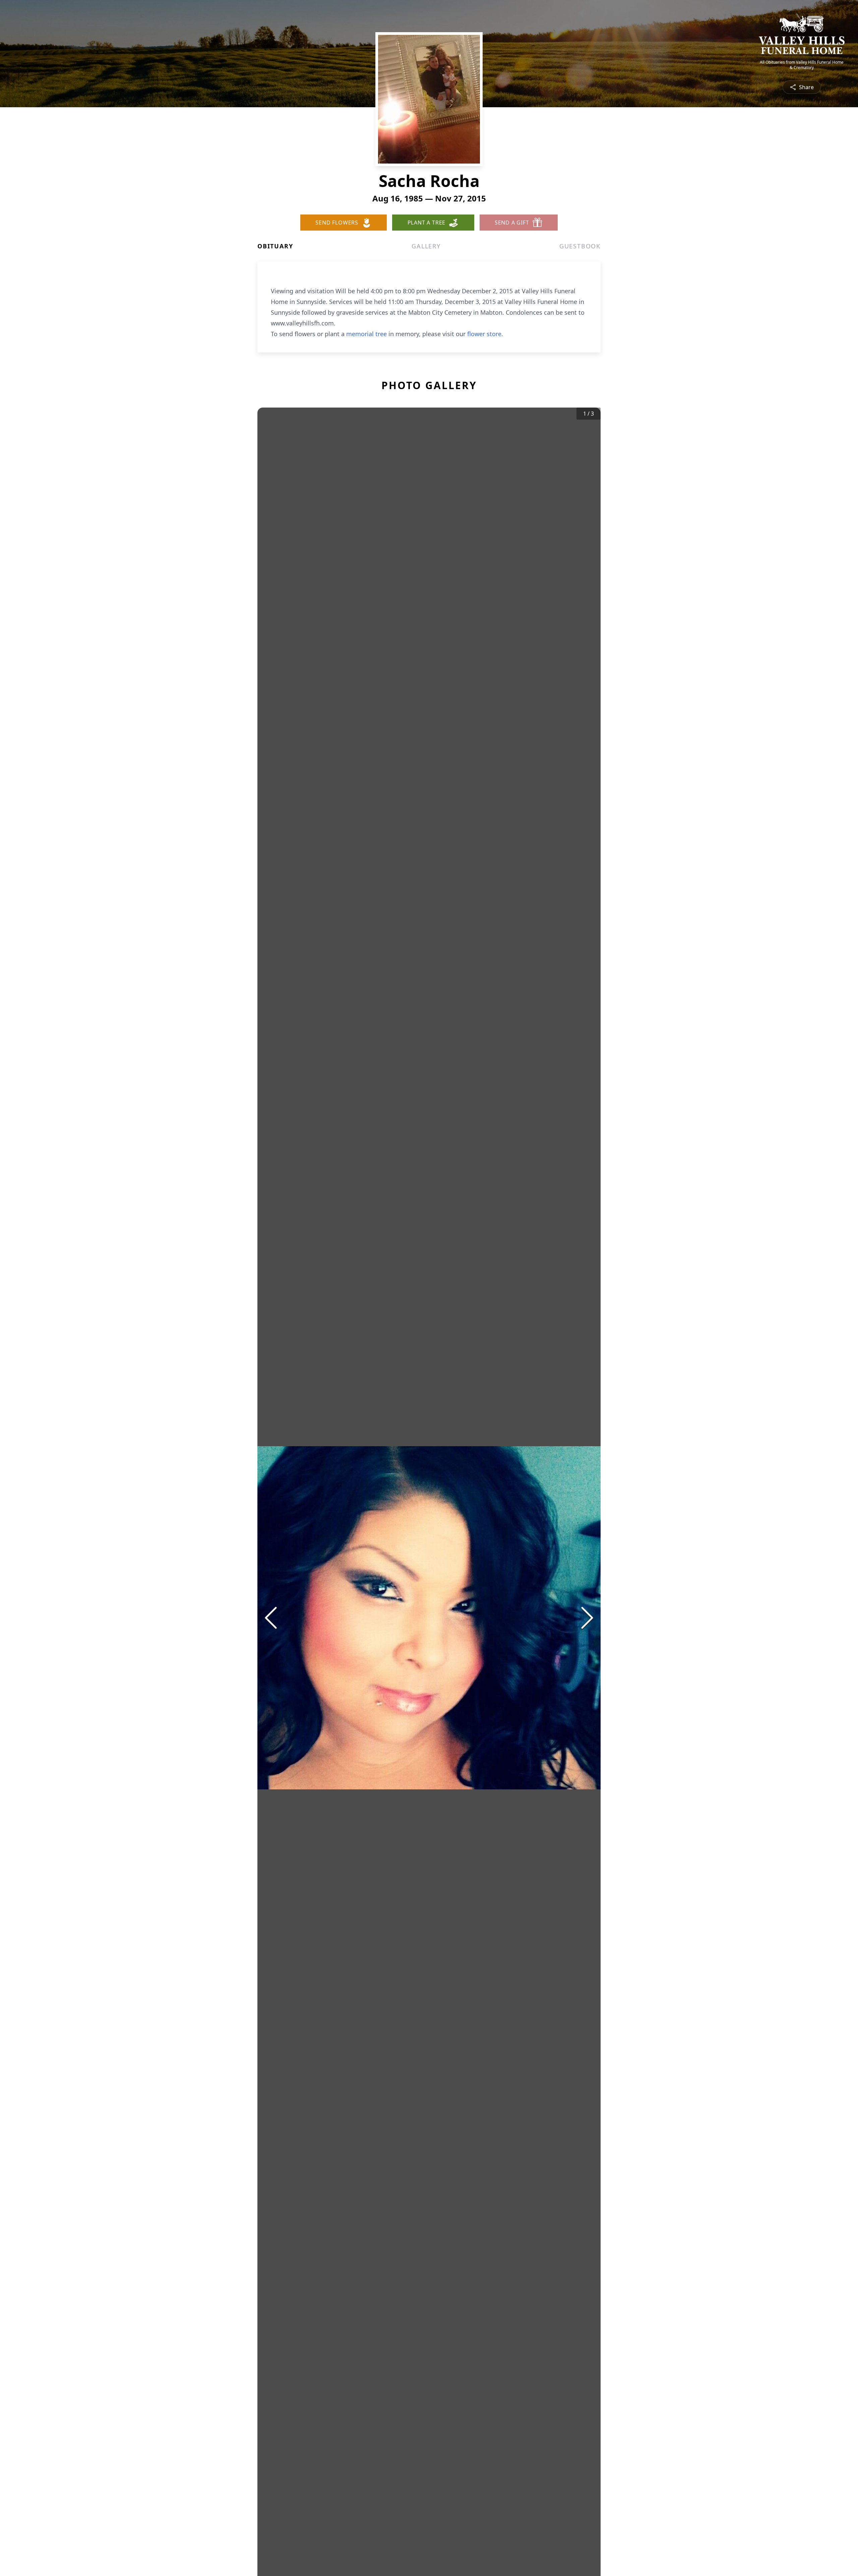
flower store (484, 334)
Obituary (275, 246)
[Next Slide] (587, 1618)
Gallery (426, 246)
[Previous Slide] (271, 1618)
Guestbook (580, 246)
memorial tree (366, 334)
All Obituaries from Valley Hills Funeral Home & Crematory (802, 65)
